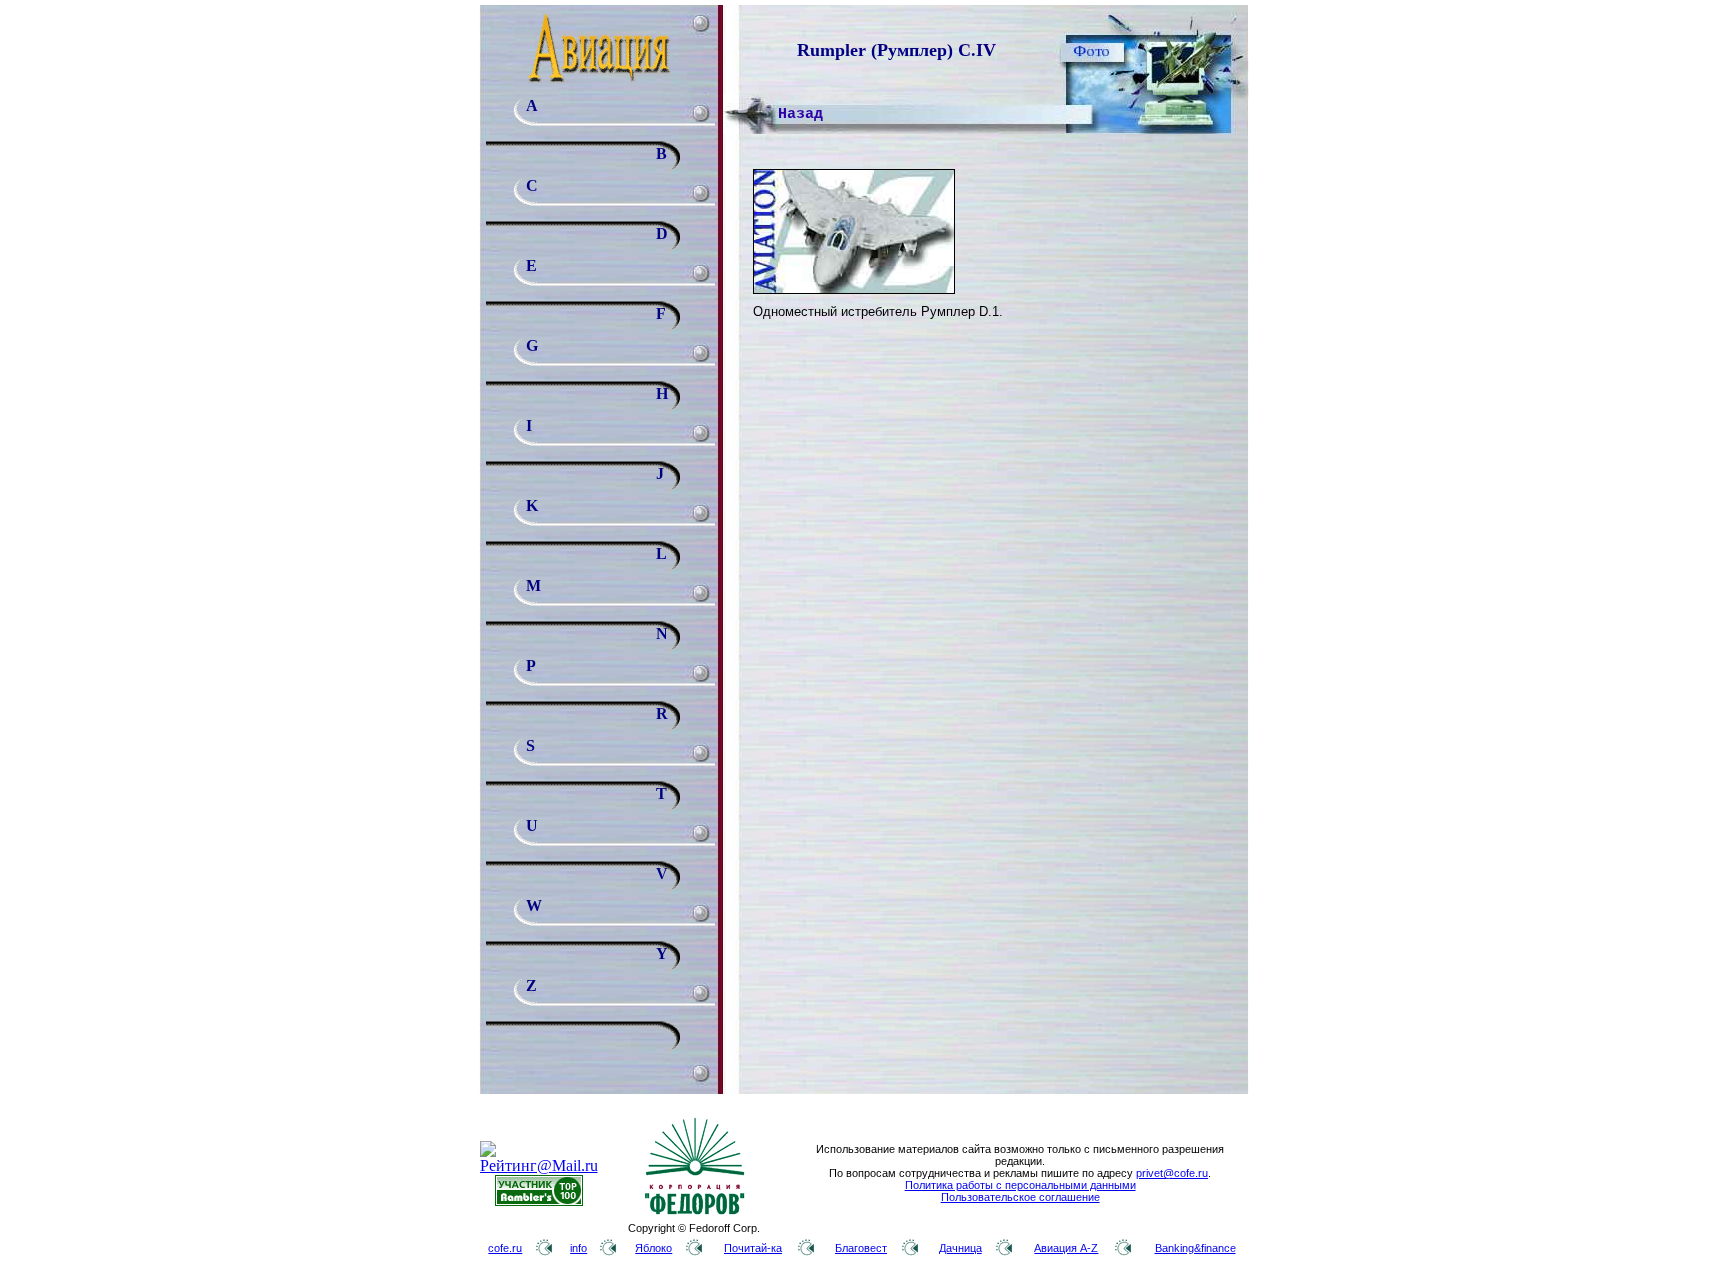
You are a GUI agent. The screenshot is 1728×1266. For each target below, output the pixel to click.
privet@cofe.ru (1172, 1173)
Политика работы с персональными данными (1020, 1185)
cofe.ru (505, 1248)
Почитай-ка (753, 1248)
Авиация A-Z (1066, 1248)
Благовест (861, 1248)
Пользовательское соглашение (1020, 1197)
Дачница (960, 1248)
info (578, 1248)
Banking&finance (1195, 1248)
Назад (800, 114)
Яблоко (653, 1248)
